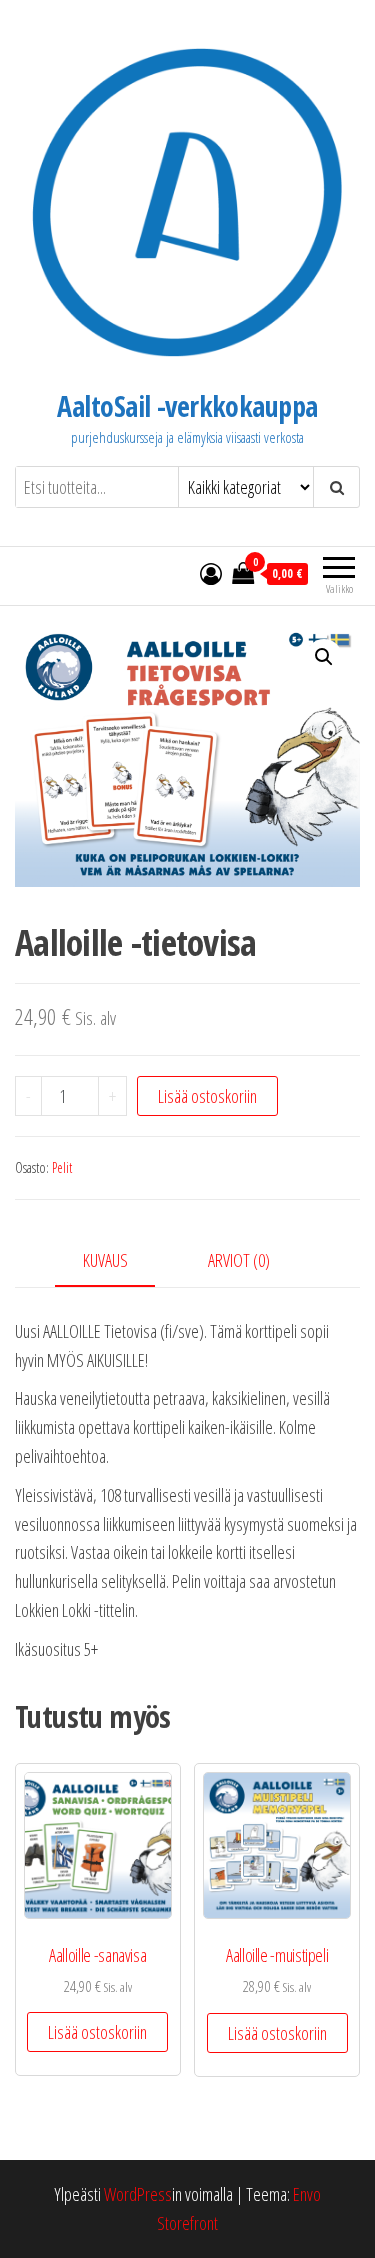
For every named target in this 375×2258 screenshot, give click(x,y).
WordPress (138, 2194)
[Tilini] (211, 573)
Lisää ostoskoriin (207, 1096)
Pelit (62, 1167)
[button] (324, 657)
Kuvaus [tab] (105, 1260)
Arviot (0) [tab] (239, 1260)
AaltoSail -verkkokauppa (187, 406)
